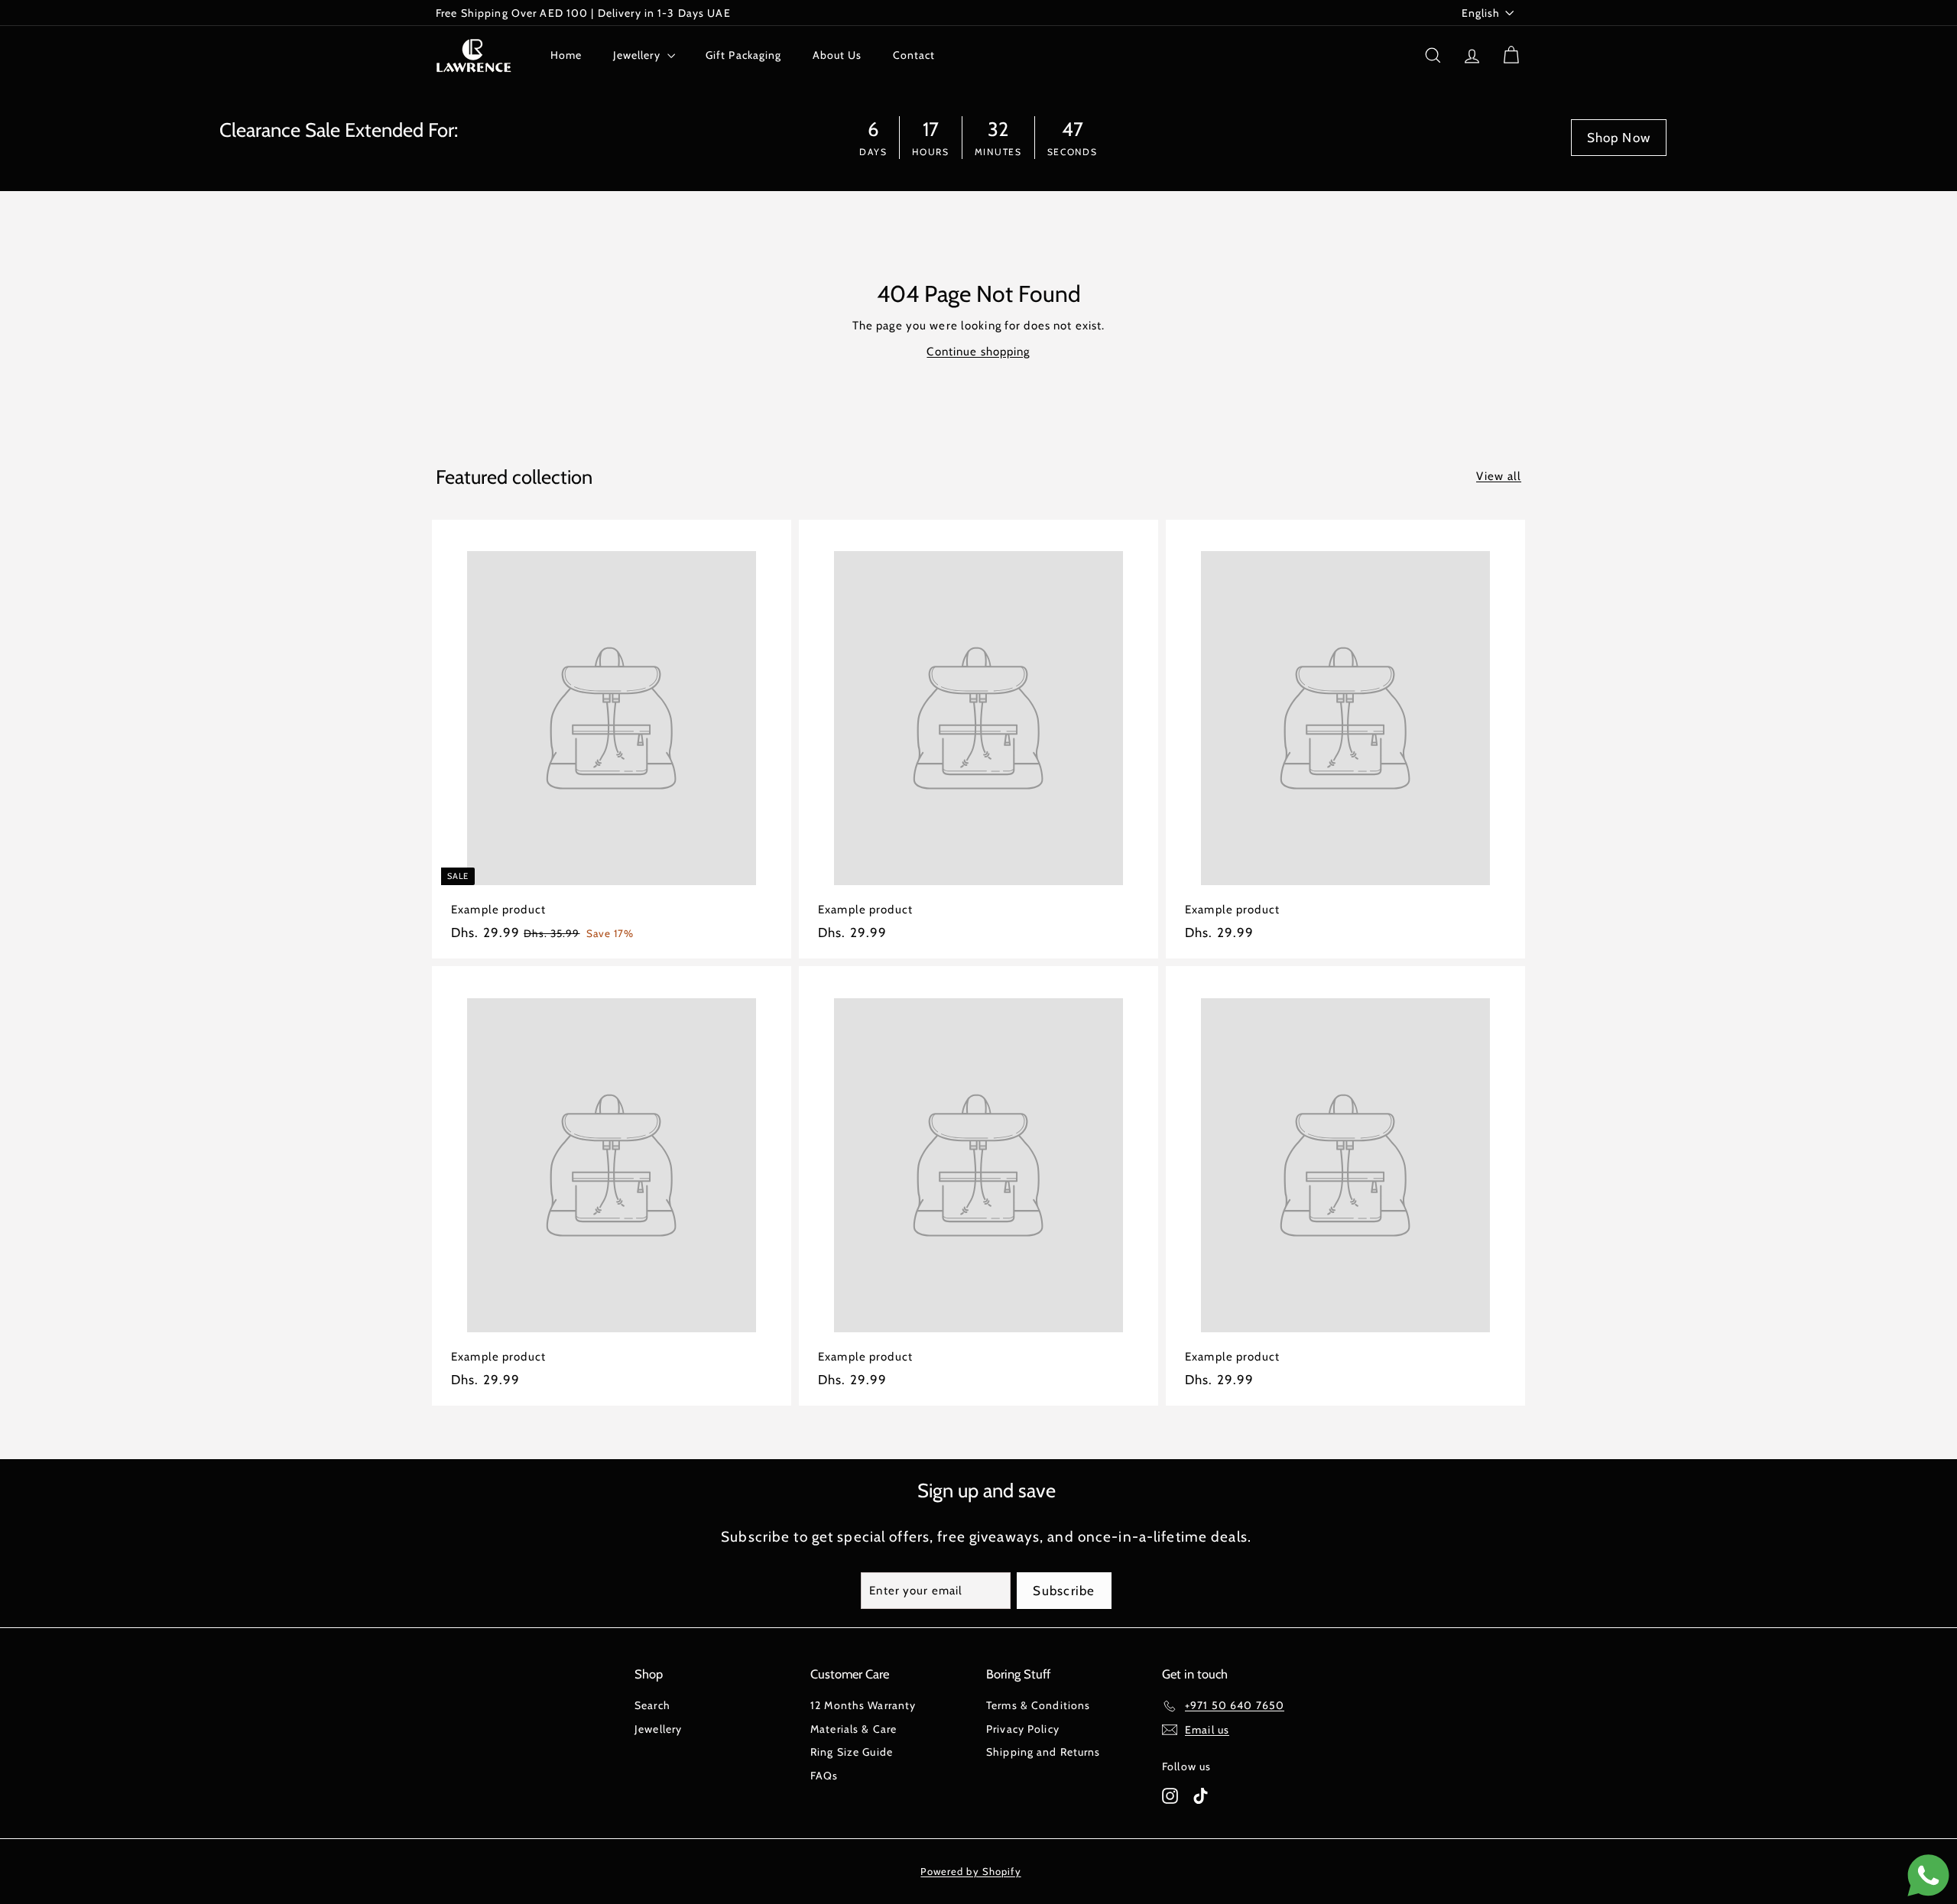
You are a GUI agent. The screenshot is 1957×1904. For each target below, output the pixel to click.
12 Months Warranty (863, 1705)
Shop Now (1619, 138)
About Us (837, 55)
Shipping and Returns (1043, 1752)
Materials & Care (854, 1729)
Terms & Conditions (1038, 1705)
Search (652, 1705)
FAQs (824, 1776)
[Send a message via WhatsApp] (1928, 1875)
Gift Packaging (744, 55)
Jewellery (638, 55)
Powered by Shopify (970, 1871)
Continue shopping (978, 352)
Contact (914, 55)
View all (1499, 476)
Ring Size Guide (852, 1752)
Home (566, 55)
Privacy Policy (1023, 1729)
